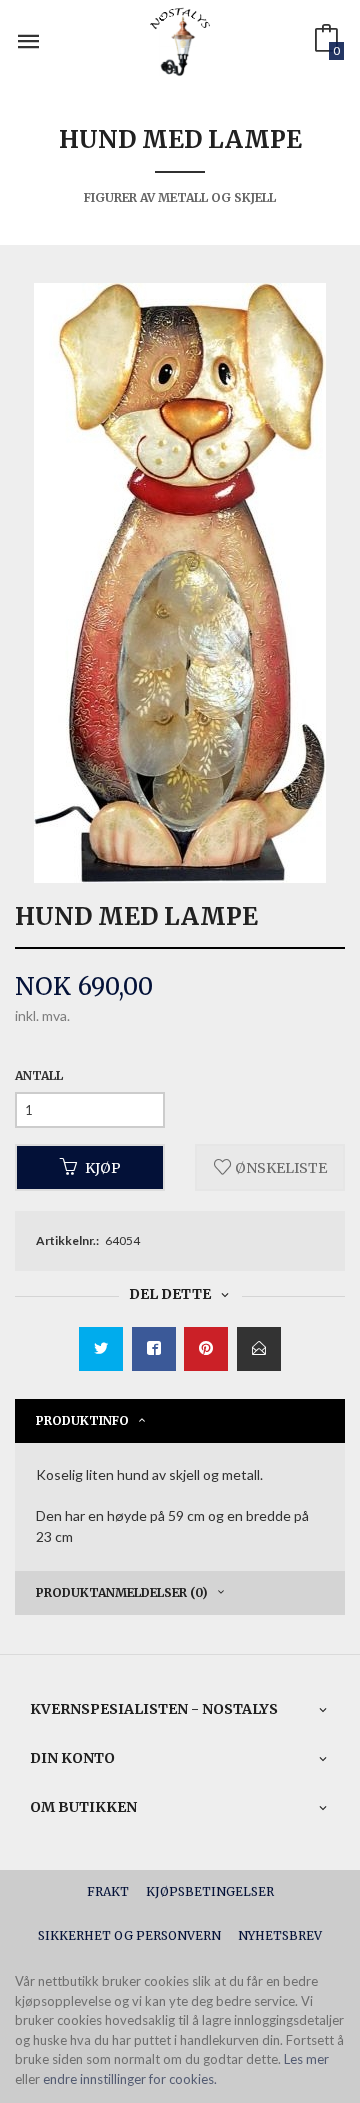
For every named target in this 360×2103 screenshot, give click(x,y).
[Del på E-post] (259, 1349)
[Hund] (180, 583)
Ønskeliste (279, 1167)
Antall (39, 1075)
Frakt (108, 1891)
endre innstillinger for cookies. (130, 2079)
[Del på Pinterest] (206, 1349)
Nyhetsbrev (280, 1935)
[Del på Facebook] (154, 1349)
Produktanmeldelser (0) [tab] (122, 1592)
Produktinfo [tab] (82, 1420)
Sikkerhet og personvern (129, 1935)
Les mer (306, 2059)
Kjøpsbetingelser (210, 1891)
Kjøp (103, 1167)
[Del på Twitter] (101, 1349)
